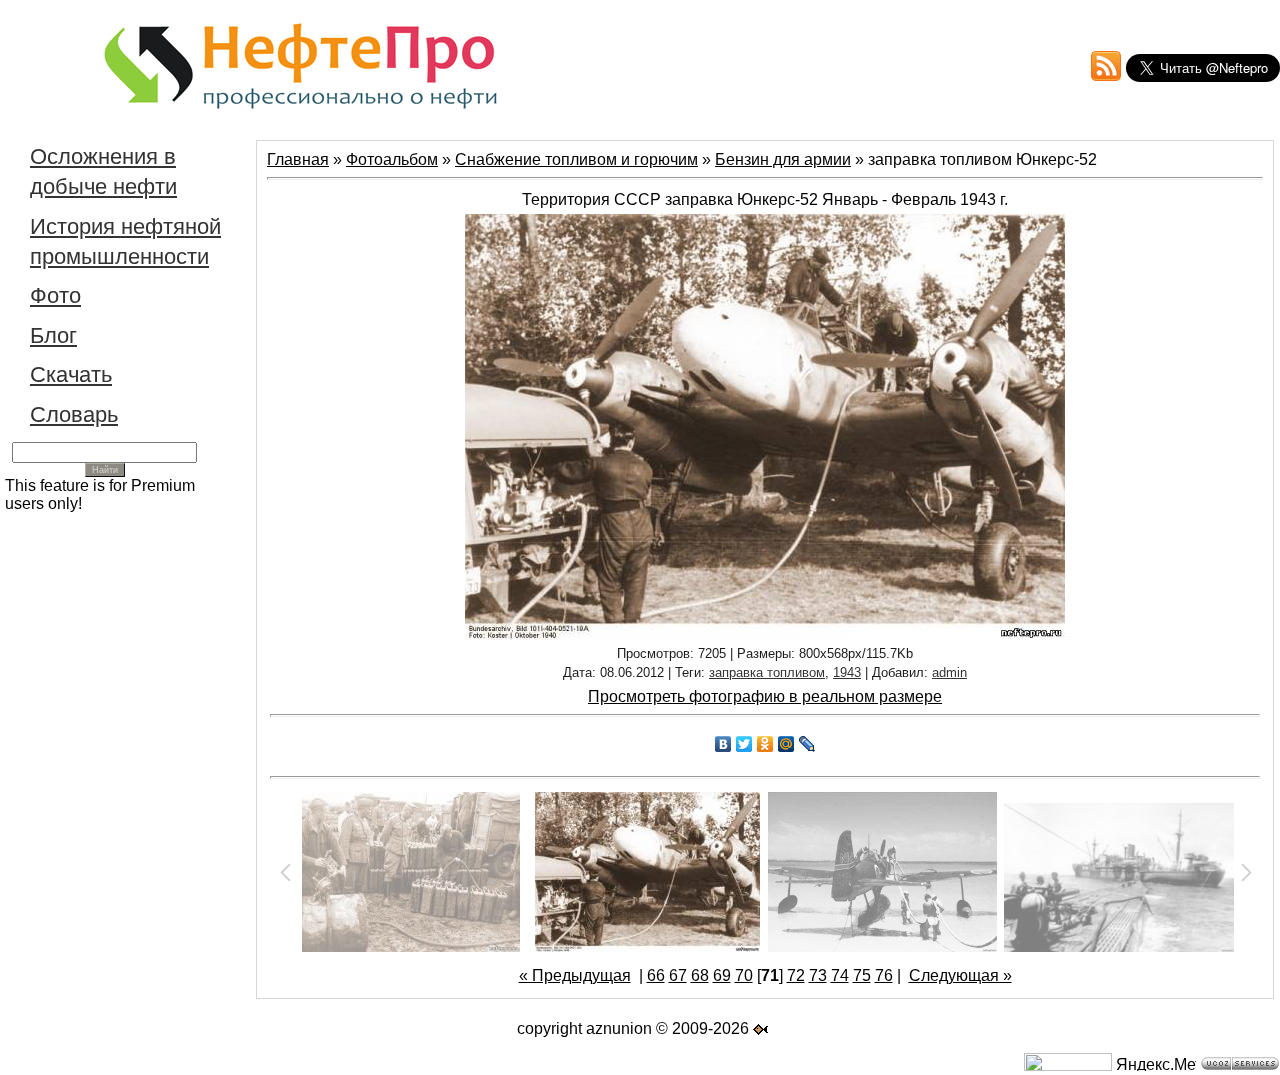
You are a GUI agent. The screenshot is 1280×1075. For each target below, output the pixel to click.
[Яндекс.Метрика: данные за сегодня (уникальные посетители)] (1156, 1063)
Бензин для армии (783, 159)
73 (818, 975)
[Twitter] (744, 744)
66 (656, 975)
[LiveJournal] (807, 744)
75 (862, 975)
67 (678, 975)
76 (884, 975)
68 (700, 975)
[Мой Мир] (786, 744)
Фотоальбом (392, 159)
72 (796, 975)
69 (722, 975)
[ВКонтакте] (723, 744)
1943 (847, 672)
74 (840, 975)
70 (744, 975)
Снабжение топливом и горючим (576, 159)
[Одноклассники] (765, 744)
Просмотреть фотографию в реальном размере (765, 696)
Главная (298, 159)
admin (949, 672)
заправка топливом (767, 672)
